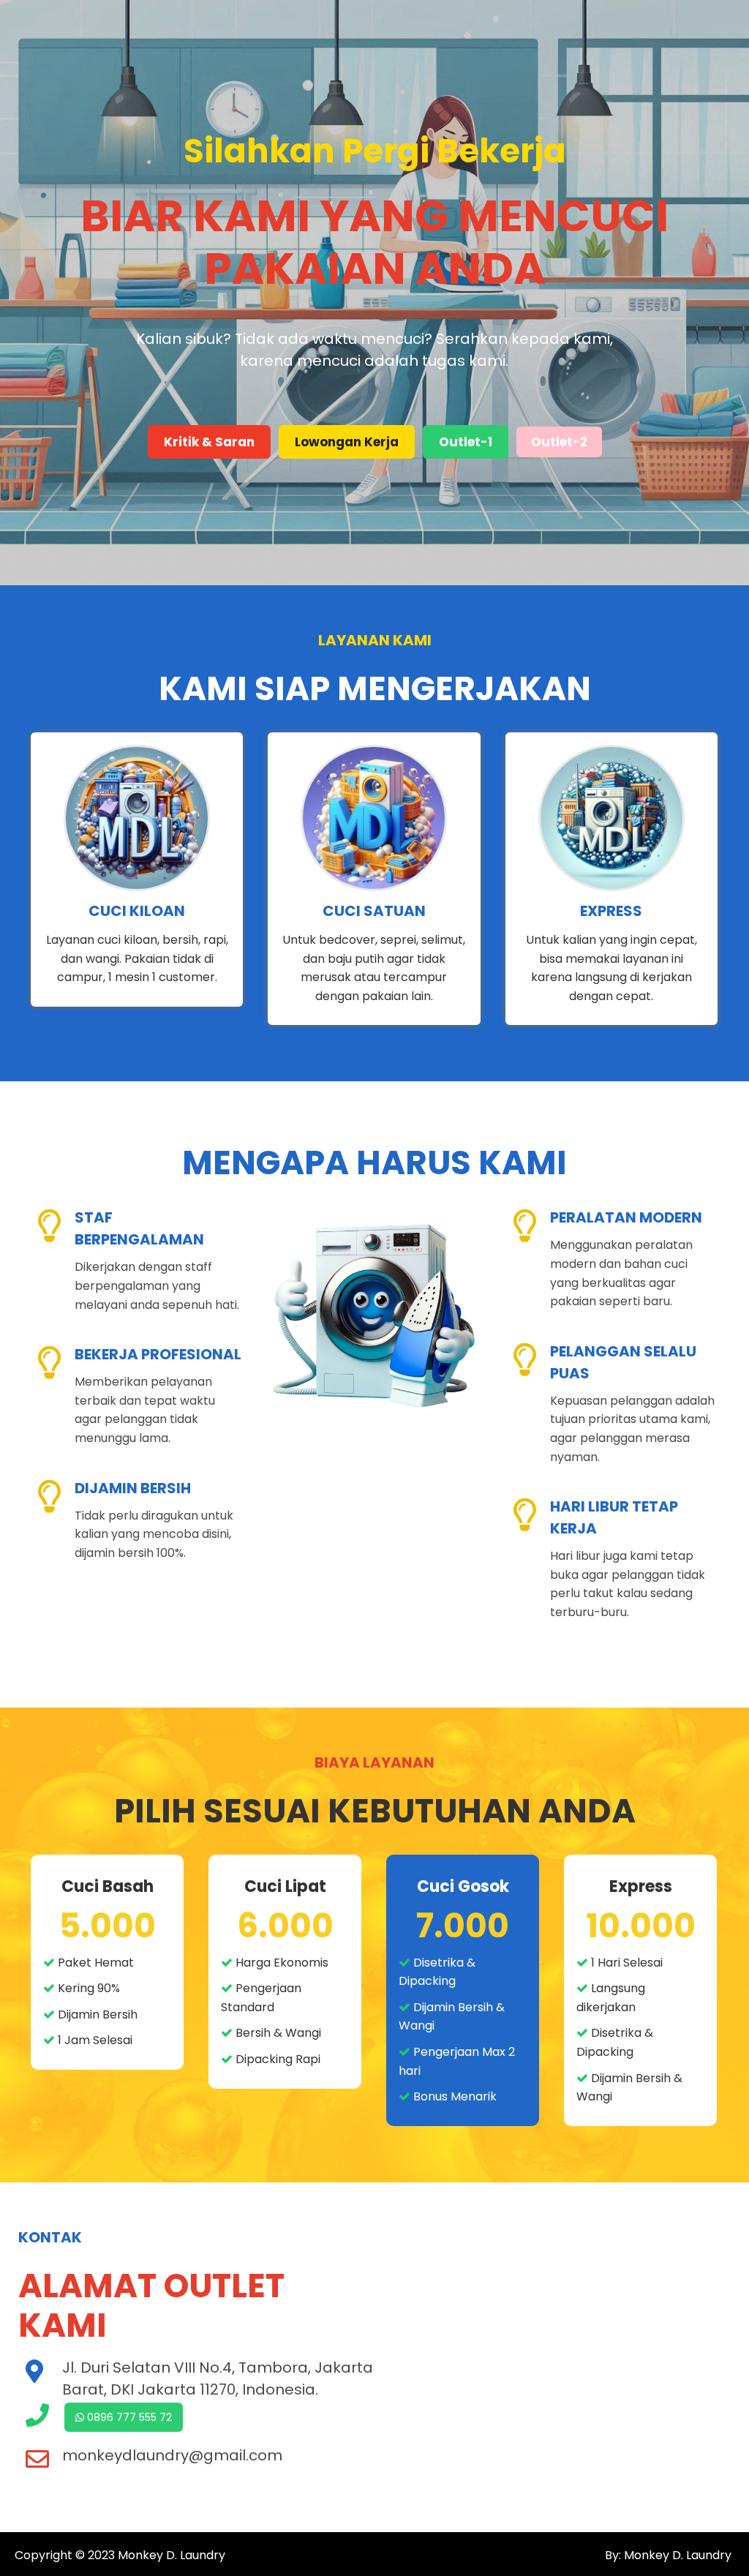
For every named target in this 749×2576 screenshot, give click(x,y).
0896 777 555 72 (128, 2417)
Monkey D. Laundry (172, 2555)
